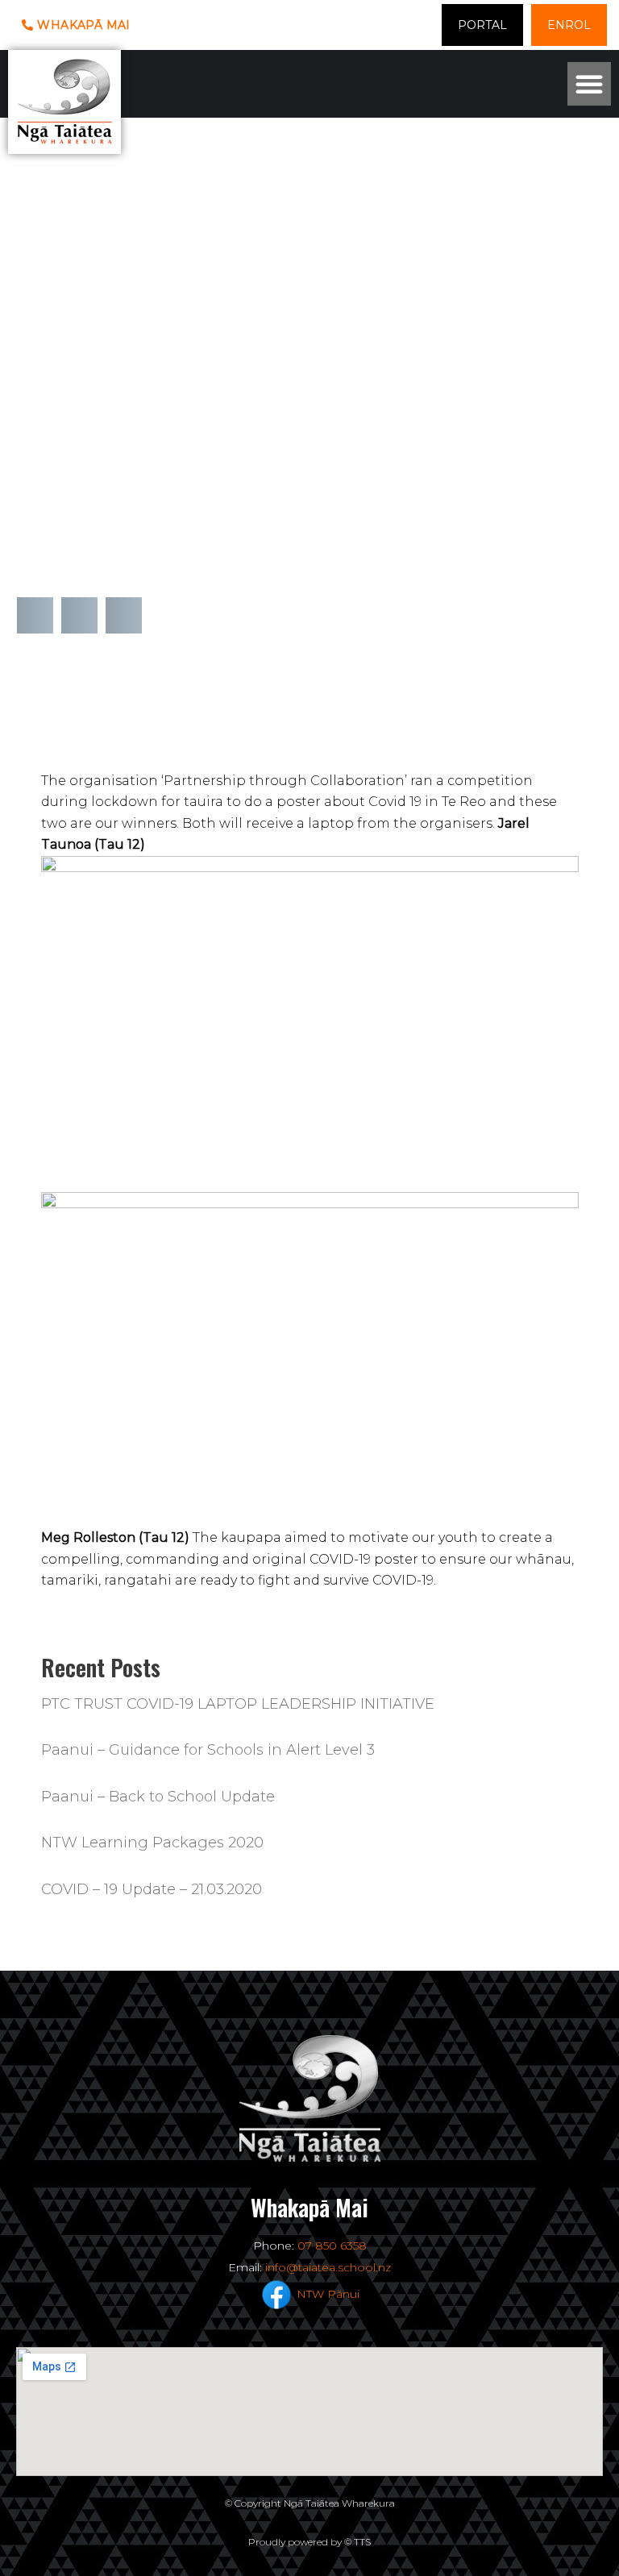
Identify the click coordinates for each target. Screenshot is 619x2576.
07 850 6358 (332, 2246)
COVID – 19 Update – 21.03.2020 (152, 1889)
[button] (589, 84)
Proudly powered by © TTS (309, 2542)
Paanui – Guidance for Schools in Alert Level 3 (208, 1750)
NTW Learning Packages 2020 (152, 1843)
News (35, 446)
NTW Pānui (328, 2294)
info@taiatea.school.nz (328, 2267)
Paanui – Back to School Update (158, 1797)
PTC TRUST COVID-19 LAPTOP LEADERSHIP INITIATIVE (238, 1704)
